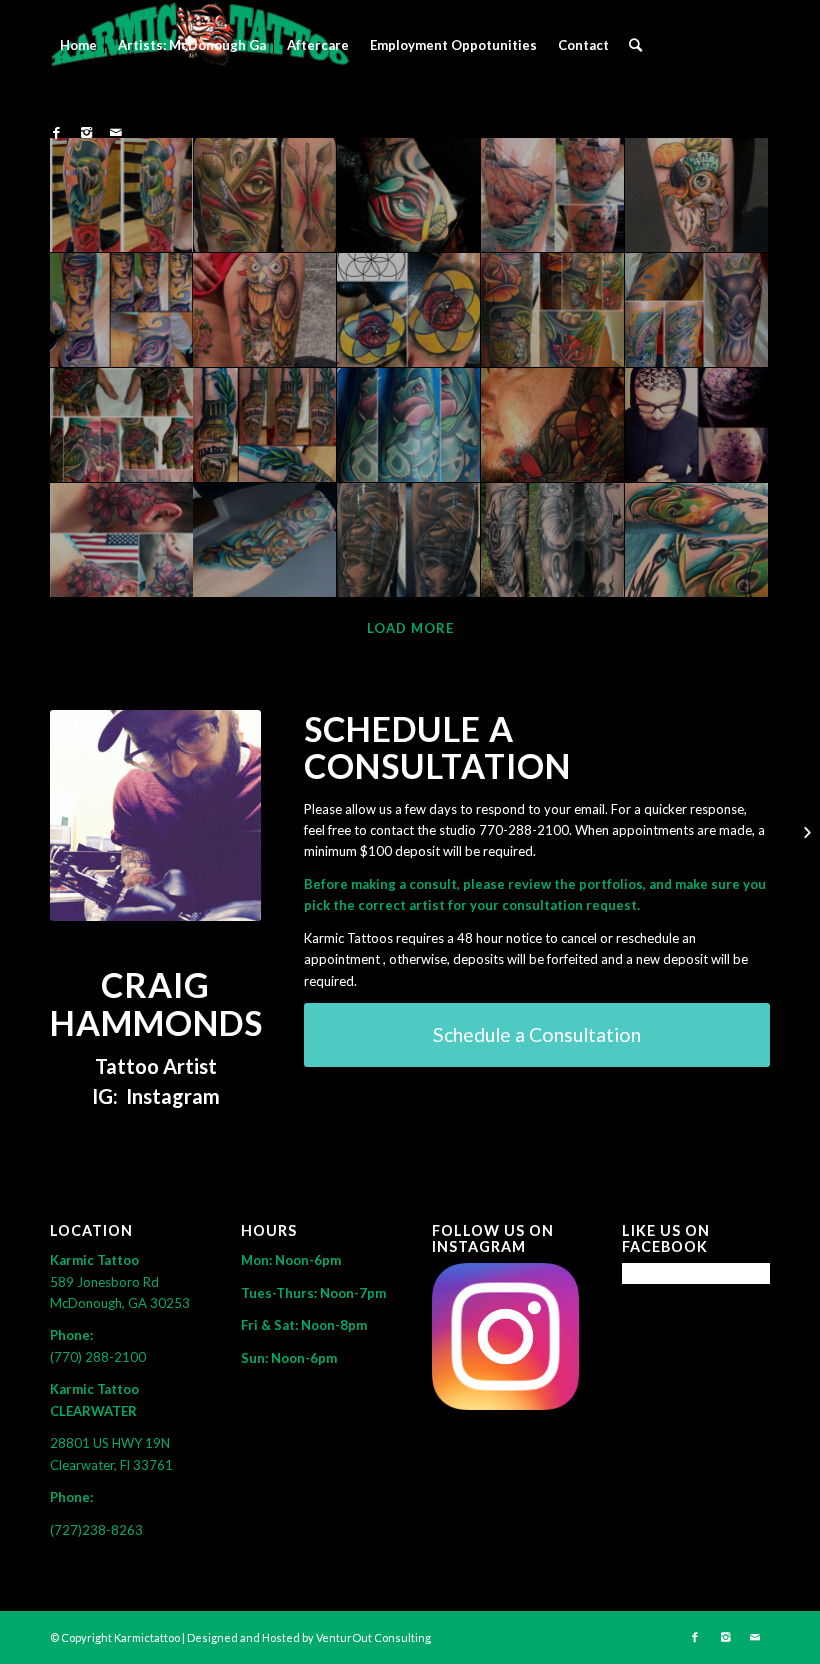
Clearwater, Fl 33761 (111, 1465)
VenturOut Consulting (373, 1637)
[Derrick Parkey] (804, 832)
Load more (410, 628)
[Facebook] (56, 132)
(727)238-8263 (96, 1530)
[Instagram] (86, 132)
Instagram (173, 1096)
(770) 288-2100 (98, 1357)
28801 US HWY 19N (113, 1443)
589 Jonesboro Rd (106, 1282)
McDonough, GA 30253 (120, 1303)
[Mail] (116, 132)
